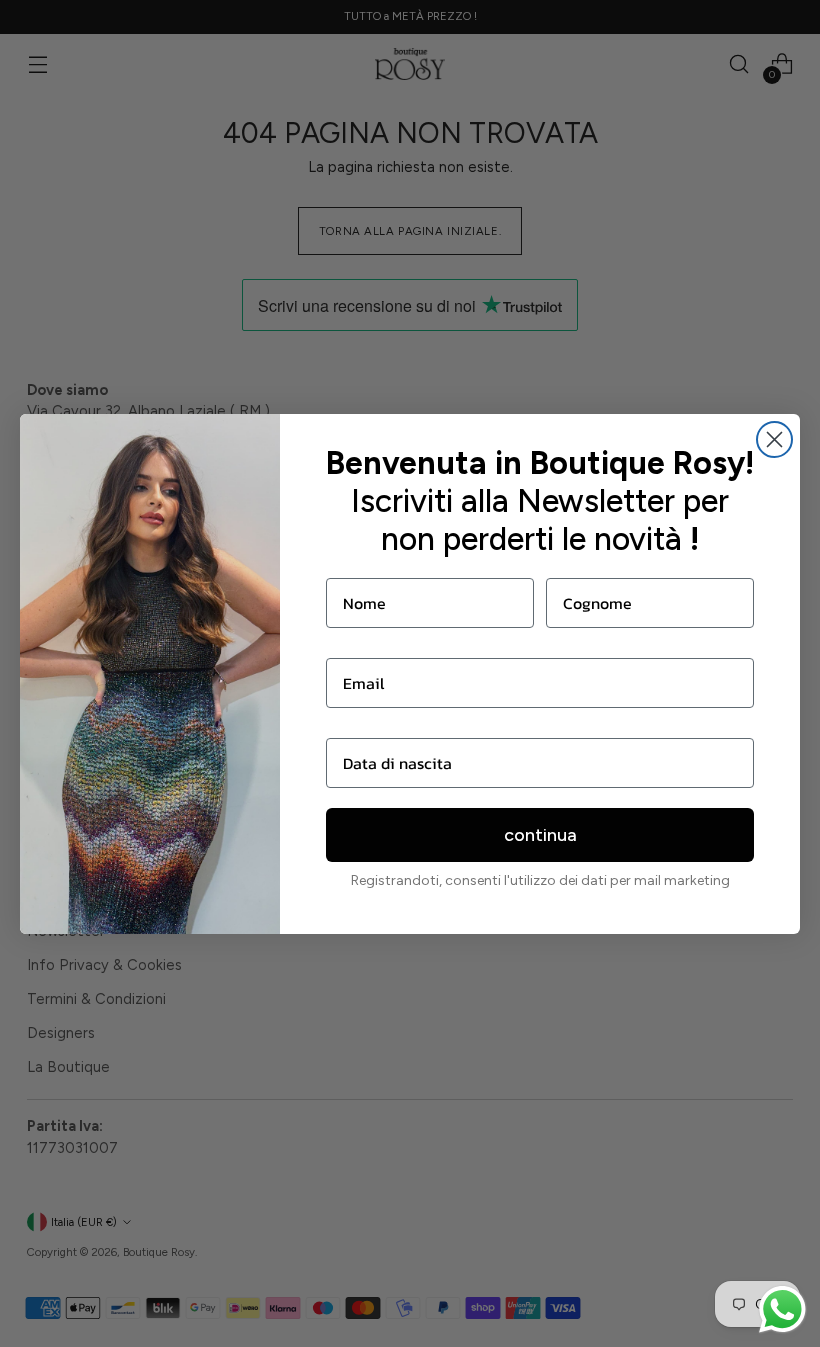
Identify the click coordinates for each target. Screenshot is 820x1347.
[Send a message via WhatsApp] (782, 1309)
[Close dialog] (774, 439)
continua (540, 835)
